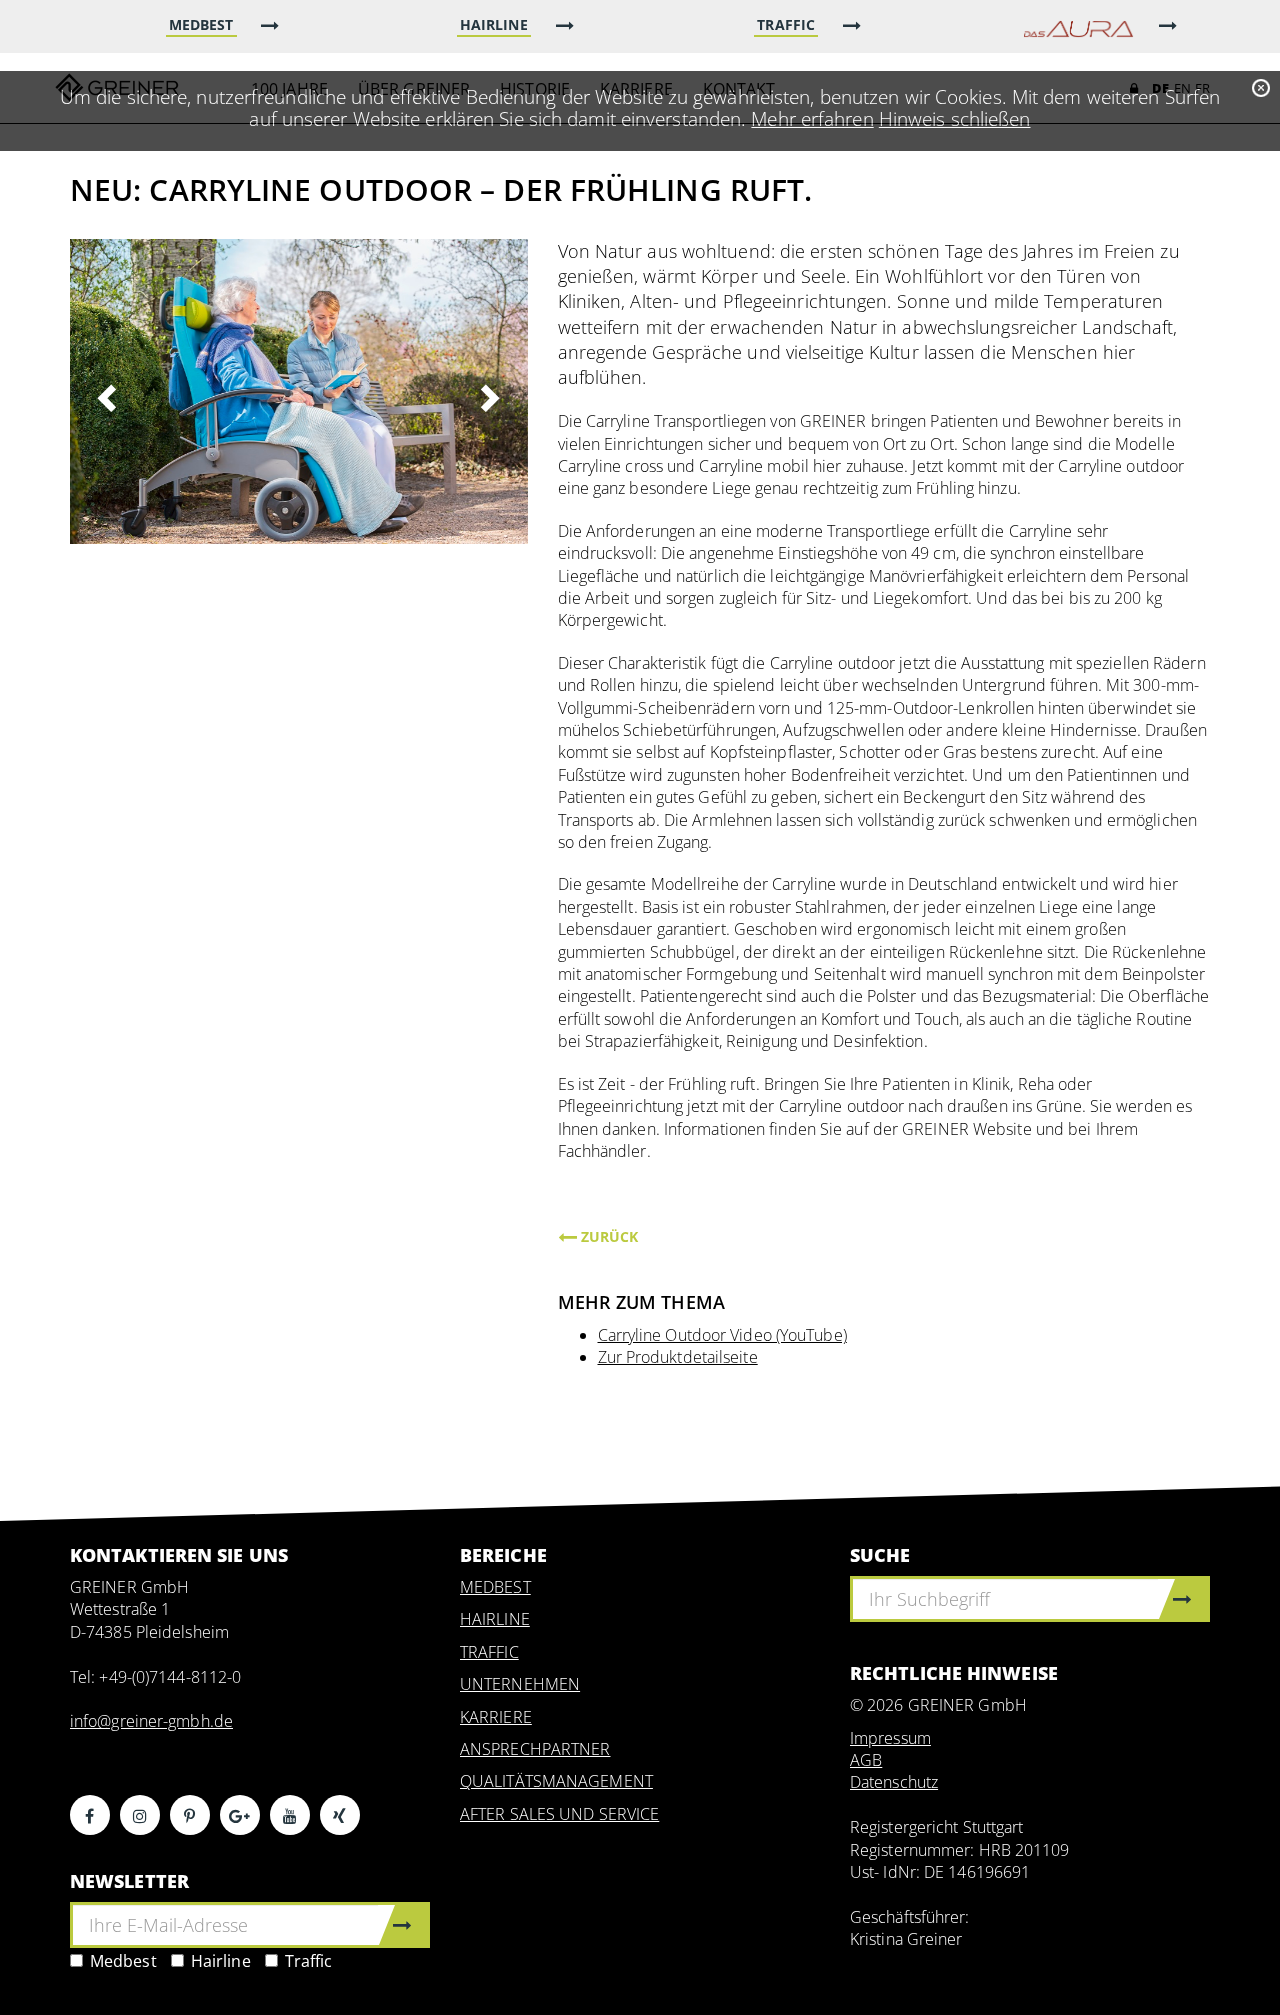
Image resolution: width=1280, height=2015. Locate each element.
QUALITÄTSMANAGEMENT (556, 1781)
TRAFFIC (489, 1652)
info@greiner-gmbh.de (151, 1721)
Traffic (309, 1961)
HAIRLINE (495, 1619)
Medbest (123, 1961)
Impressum (890, 1738)
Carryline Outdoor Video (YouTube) (722, 1335)
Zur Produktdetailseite (678, 1357)
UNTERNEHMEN (520, 1684)
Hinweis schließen (955, 118)
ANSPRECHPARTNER (535, 1749)
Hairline (221, 1961)
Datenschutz (894, 1782)
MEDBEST (495, 1587)
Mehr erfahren (812, 118)
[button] (104, 391)
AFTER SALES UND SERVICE (559, 1814)
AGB (866, 1760)
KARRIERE (496, 1717)
